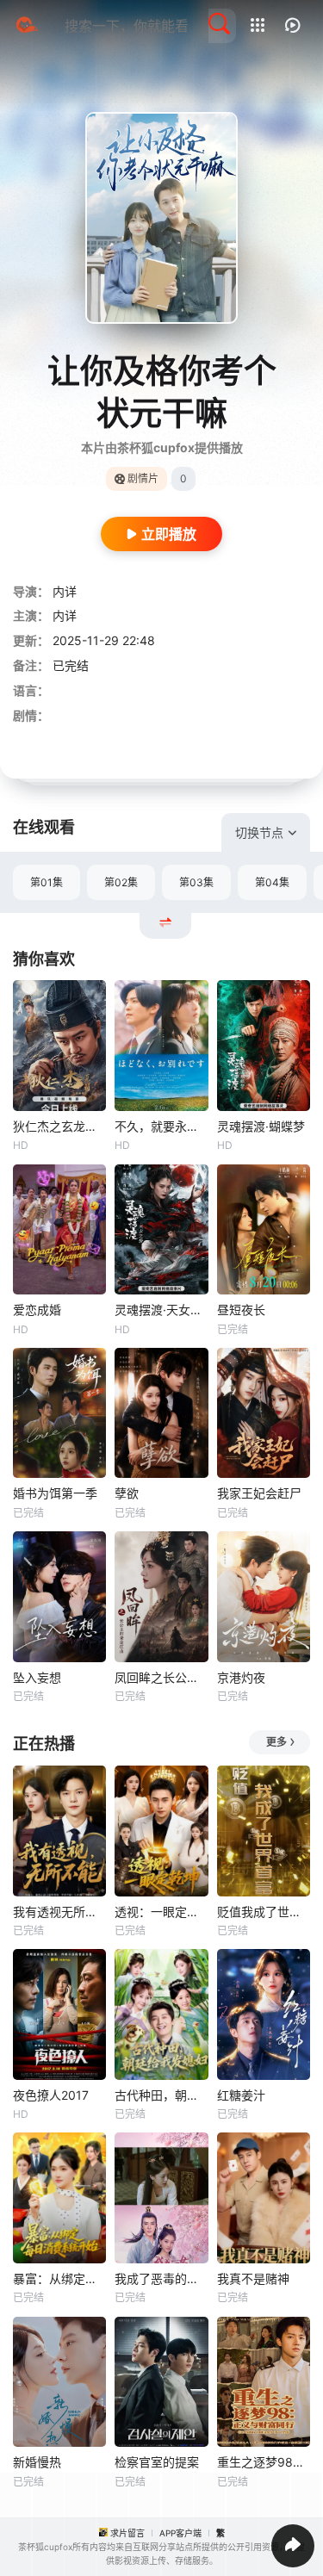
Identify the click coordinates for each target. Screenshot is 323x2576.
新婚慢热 (37, 2462)
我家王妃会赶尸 (259, 1493)
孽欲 (127, 1493)
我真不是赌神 (253, 2278)
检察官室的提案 (157, 2462)
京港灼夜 (241, 1677)
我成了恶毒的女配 (161, 2278)
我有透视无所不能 (59, 1912)
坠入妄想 (37, 1677)
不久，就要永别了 (161, 1126)
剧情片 (143, 478)
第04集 (272, 882)
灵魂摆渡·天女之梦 (161, 1310)
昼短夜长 (241, 1310)
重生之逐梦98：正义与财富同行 (264, 2462)
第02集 (121, 882)
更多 (276, 1742)
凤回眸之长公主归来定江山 (161, 1677)
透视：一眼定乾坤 (161, 1912)
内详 (65, 591)
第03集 (196, 882)
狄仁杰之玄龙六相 (59, 1126)
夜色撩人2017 (51, 2095)
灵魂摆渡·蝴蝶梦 (261, 1126)
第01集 (47, 882)
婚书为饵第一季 (55, 1493)
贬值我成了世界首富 (264, 1912)
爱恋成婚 (37, 1310)
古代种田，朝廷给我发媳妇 (161, 2095)
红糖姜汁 (241, 2095)
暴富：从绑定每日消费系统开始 (59, 2278)
